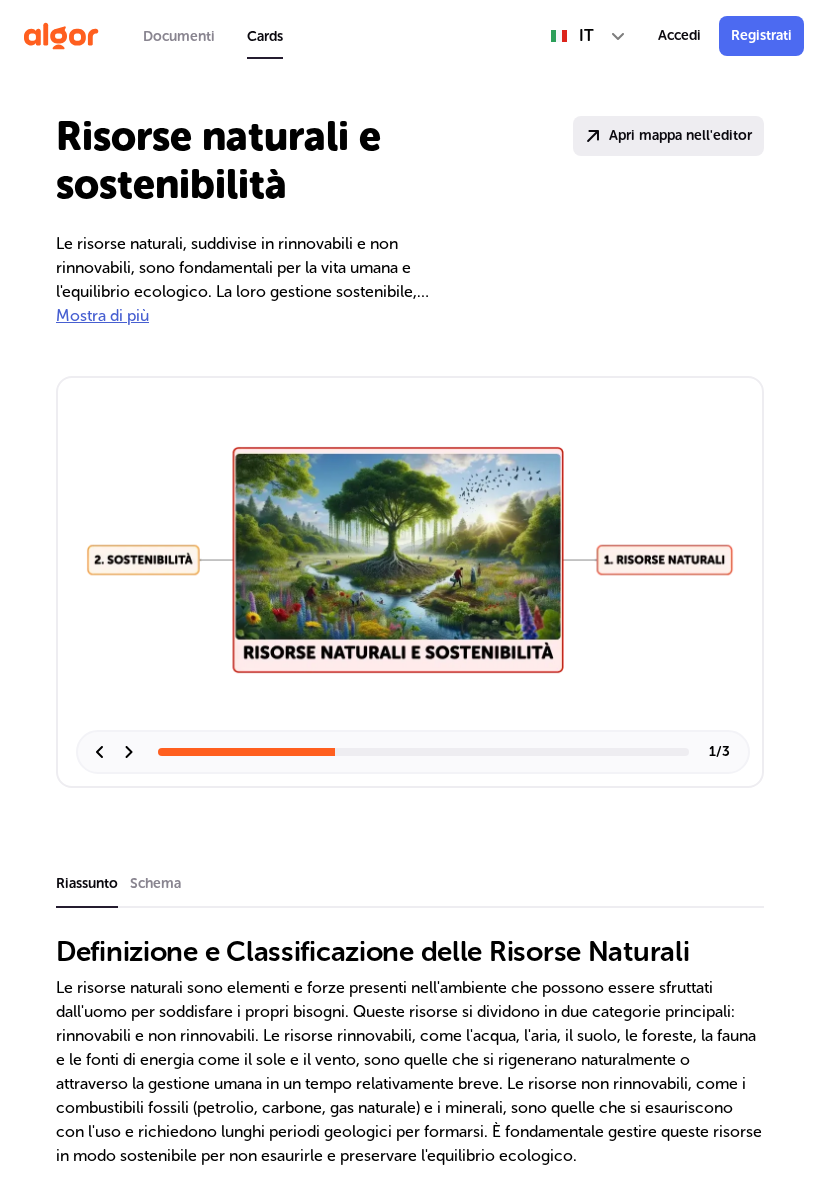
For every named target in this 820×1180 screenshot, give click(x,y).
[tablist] (213, 36)
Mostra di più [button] (102, 315)
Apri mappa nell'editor (680, 135)
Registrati (761, 35)
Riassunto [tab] (87, 883)
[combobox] (588, 36)
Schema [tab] (155, 883)
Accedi (679, 35)
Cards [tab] (265, 36)
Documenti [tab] (179, 36)
